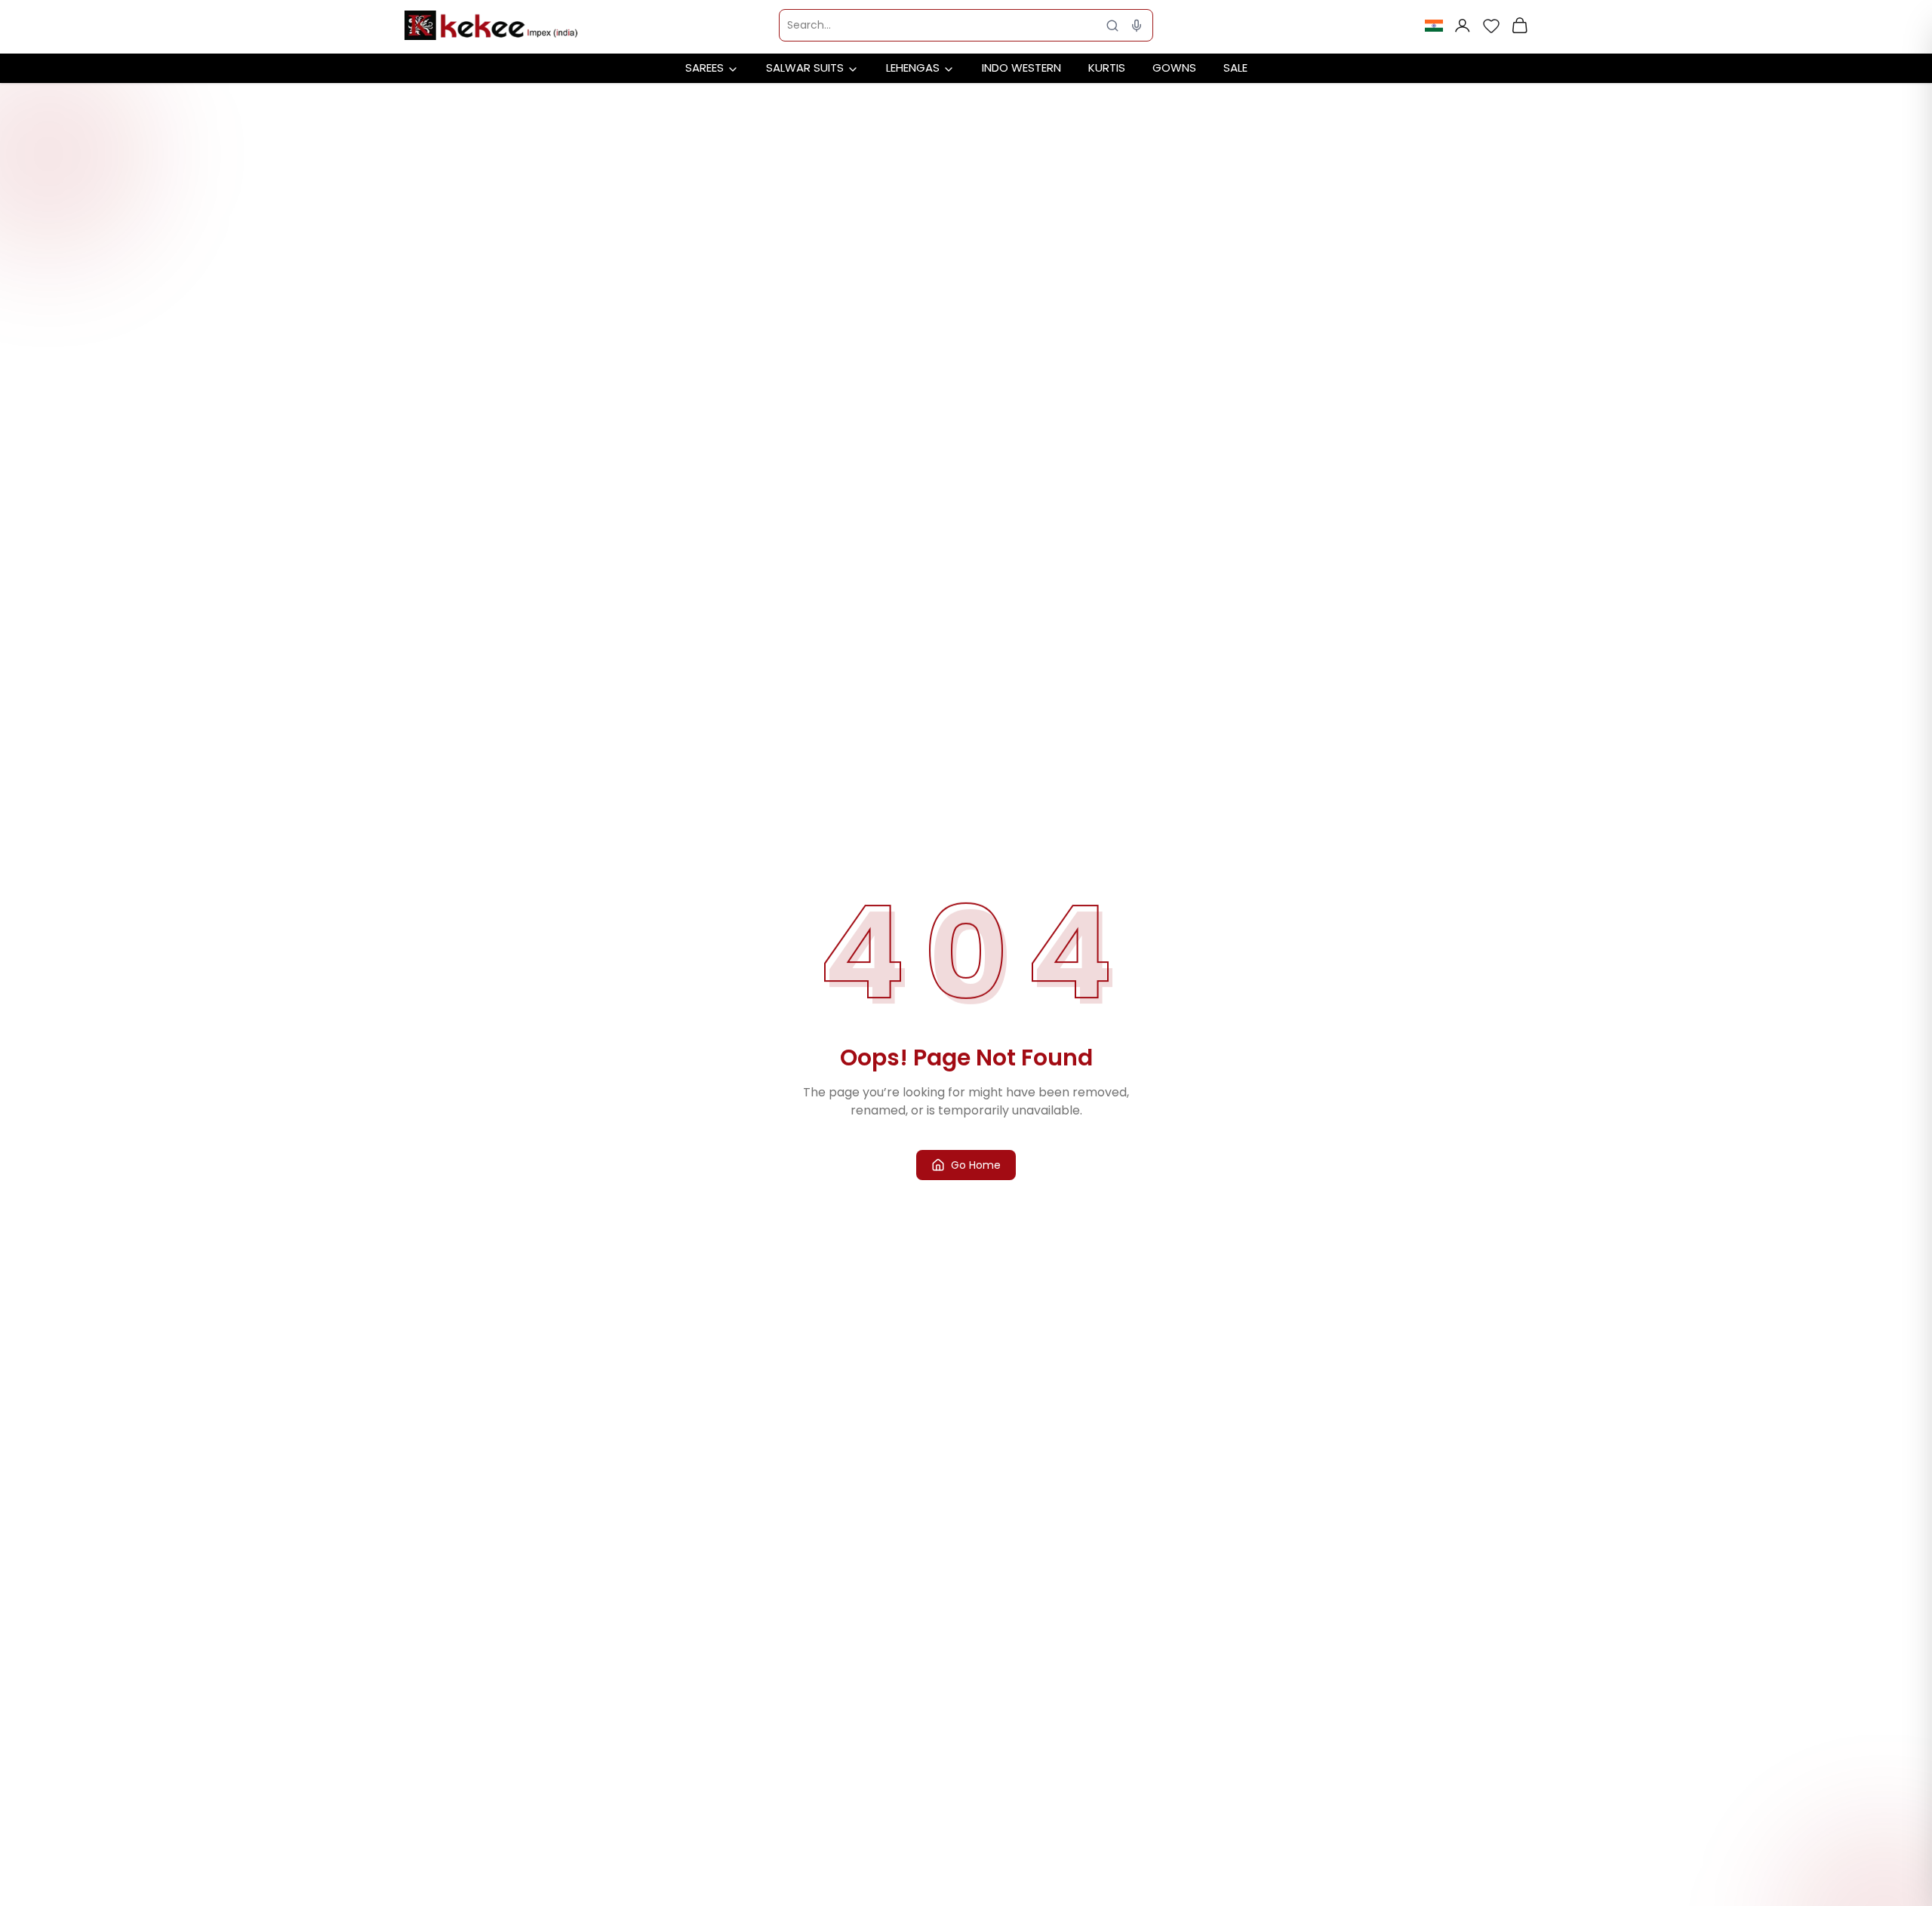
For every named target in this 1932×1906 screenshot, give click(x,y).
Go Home (976, 1165)
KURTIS (1107, 68)
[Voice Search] (1137, 26)
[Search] (1112, 26)
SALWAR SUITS (805, 68)
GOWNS (1174, 68)
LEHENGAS (913, 68)
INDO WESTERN (1021, 68)
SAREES (705, 68)
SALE (1235, 68)
